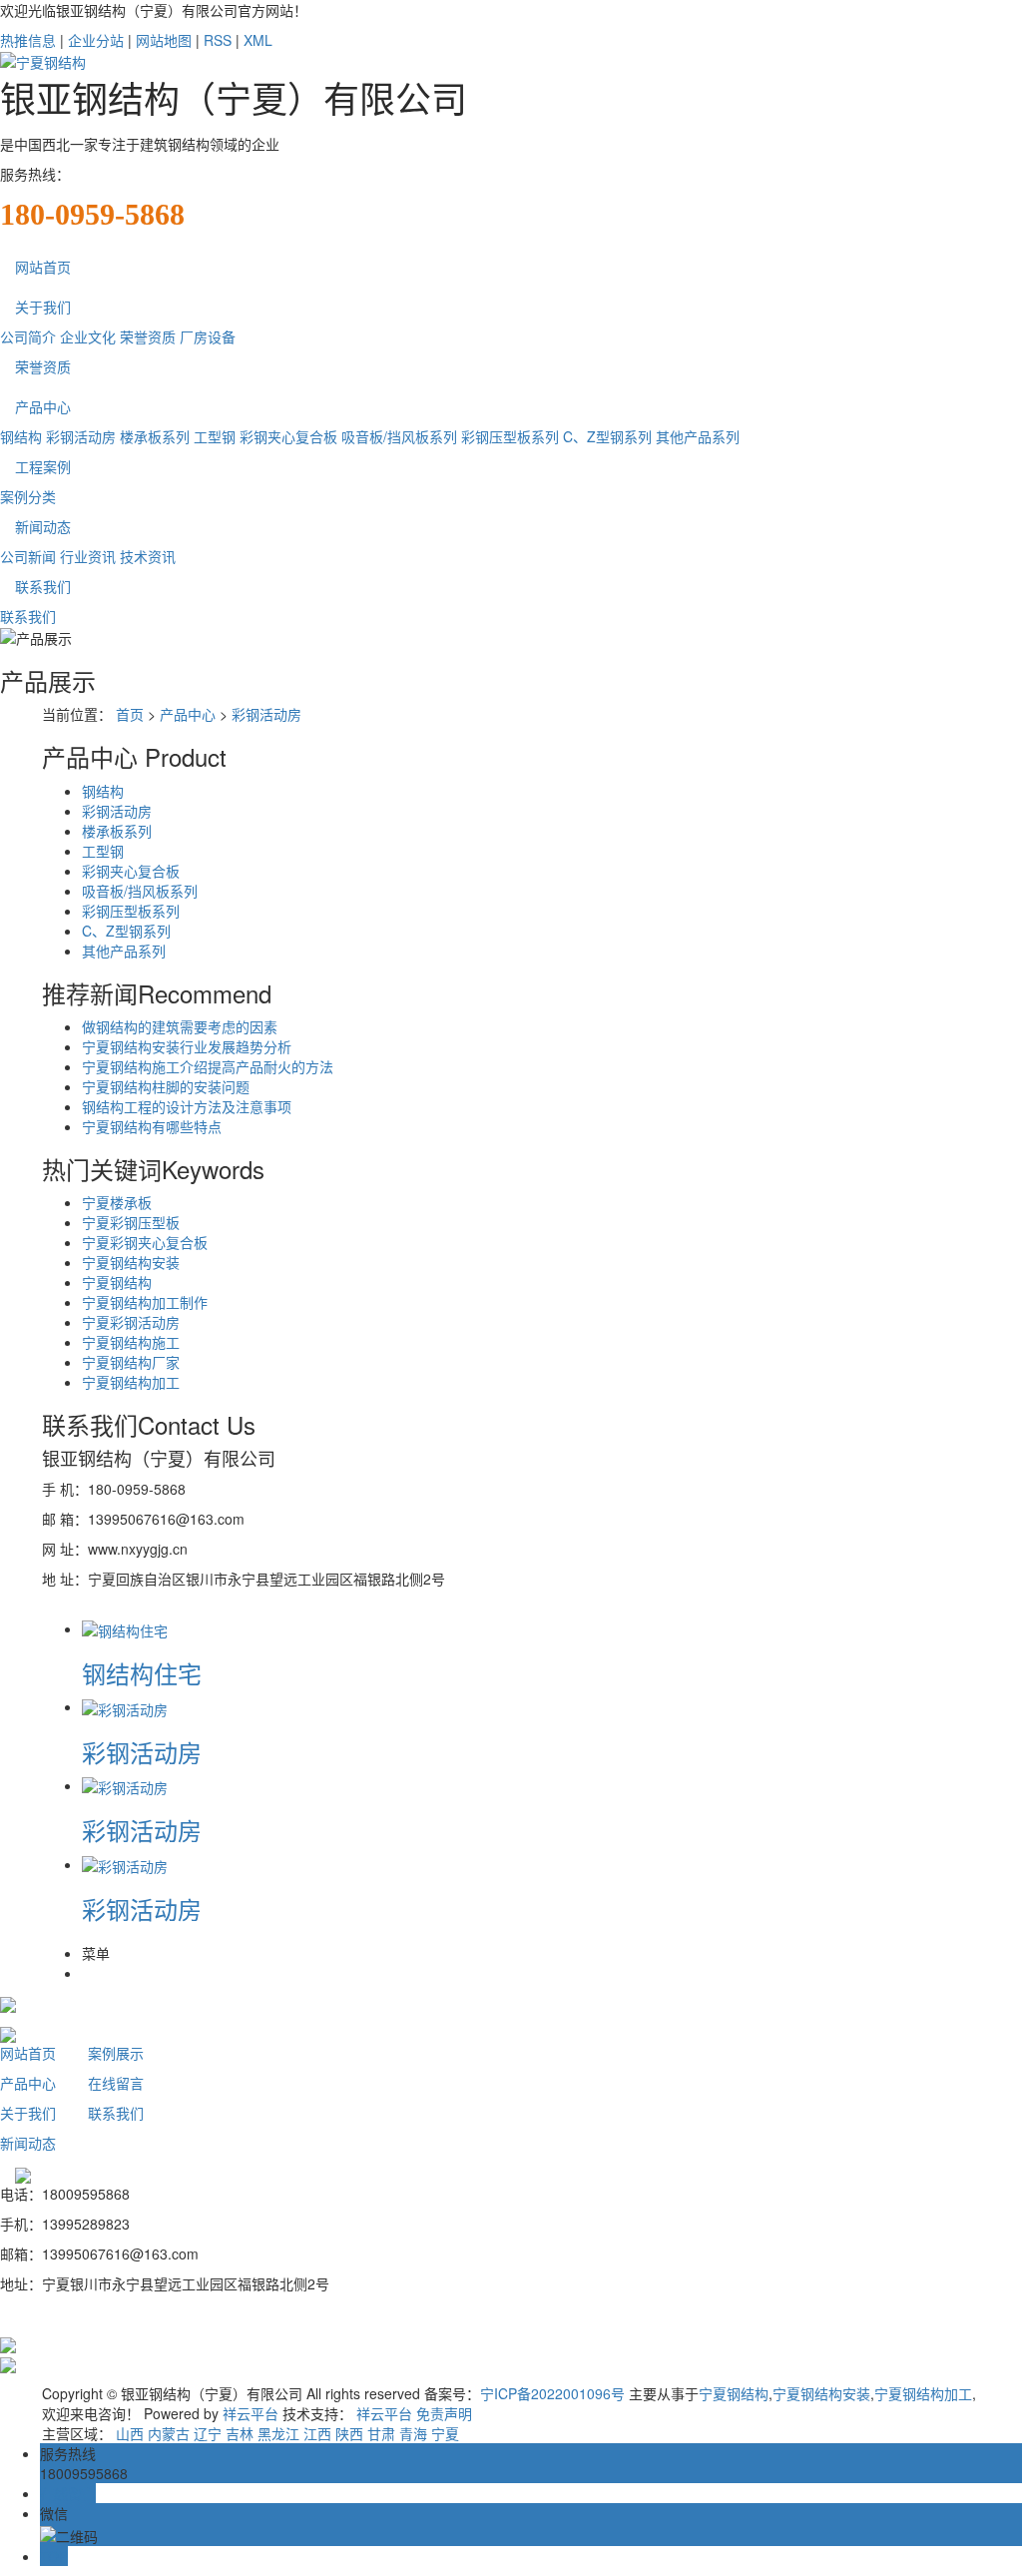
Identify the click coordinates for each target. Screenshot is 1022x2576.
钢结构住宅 (142, 1673)
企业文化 (88, 336)
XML (258, 40)
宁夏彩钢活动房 (131, 1322)
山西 (130, 2433)
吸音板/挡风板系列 (399, 436)
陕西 (349, 2433)
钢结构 (21, 436)
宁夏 (445, 2433)
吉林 (240, 2433)
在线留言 (116, 2083)
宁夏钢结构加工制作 (145, 1302)
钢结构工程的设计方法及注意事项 (187, 1106)
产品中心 (43, 406)
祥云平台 (251, 2413)
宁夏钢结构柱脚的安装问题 (166, 1086)
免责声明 (444, 2413)
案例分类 (28, 496)
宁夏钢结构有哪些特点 (152, 1126)
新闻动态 (43, 526)
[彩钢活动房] (125, 1706)
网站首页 (43, 267)
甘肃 (381, 2433)
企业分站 (96, 40)
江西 (317, 2433)
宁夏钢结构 (117, 1282)
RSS (218, 40)
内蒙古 (169, 2433)
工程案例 (43, 466)
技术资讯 (148, 556)
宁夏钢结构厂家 (131, 1362)
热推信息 (28, 40)
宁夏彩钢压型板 (131, 1222)
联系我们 (43, 586)
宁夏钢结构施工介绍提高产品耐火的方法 (208, 1066)
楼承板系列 (155, 436)
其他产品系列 (698, 436)
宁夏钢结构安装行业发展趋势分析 (187, 1046)
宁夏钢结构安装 (131, 1262)
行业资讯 (88, 556)
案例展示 (116, 2053)
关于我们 (43, 307)
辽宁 (208, 2433)
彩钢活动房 (81, 436)
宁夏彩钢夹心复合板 (145, 1242)
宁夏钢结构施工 (131, 1342)
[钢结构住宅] (125, 1628)
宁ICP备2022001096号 (552, 2393)
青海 (413, 2433)
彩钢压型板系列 (510, 436)
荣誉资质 (148, 336)
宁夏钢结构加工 (131, 1382)
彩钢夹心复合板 (288, 436)
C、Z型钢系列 (607, 436)
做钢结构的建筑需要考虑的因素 (180, 1026)
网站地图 (164, 40)
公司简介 (28, 336)
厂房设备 (208, 336)
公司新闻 (28, 556)
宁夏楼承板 (117, 1202)
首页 (130, 714)
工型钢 (215, 436)
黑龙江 (278, 2433)
